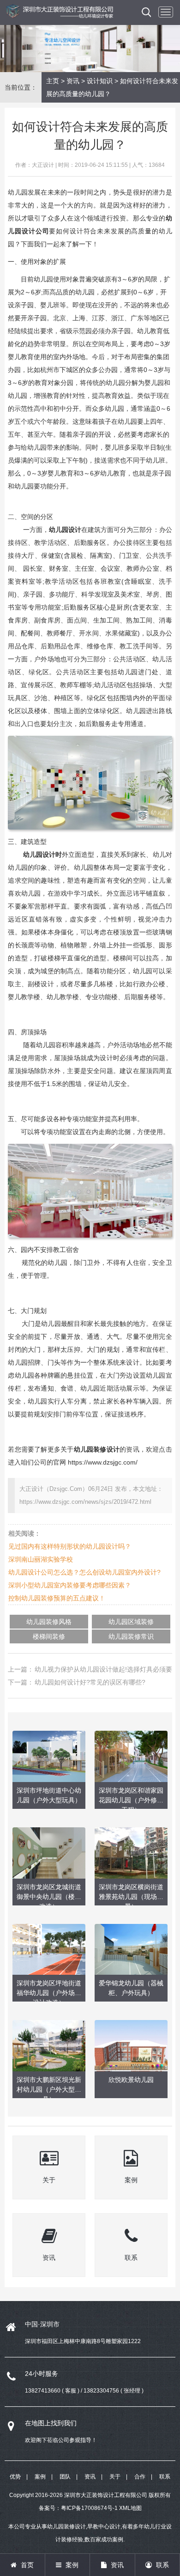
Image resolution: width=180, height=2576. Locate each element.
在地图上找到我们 (51, 2423)
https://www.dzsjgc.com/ (103, 1462)
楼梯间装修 (49, 1636)
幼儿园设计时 (42, 855)
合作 (140, 2477)
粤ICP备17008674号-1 (89, 2508)
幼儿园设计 (65, 530)
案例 (40, 2477)
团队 (65, 2477)
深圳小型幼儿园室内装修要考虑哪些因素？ (70, 1585)
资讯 (73, 81)
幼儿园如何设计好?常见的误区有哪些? (90, 1682)
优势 (15, 2477)
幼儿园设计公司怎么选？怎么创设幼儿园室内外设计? (84, 1572)
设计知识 (100, 81)
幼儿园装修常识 (131, 1636)
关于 (115, 2477)
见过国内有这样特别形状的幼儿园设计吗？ (70, 1546)
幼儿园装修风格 (49, 1622)
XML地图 (130, 2508)
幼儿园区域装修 (131, 1622)
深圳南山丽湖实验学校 (41, 1559)
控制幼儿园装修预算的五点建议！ (57, 1598)
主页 (53, 81)
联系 (165, 2477)
